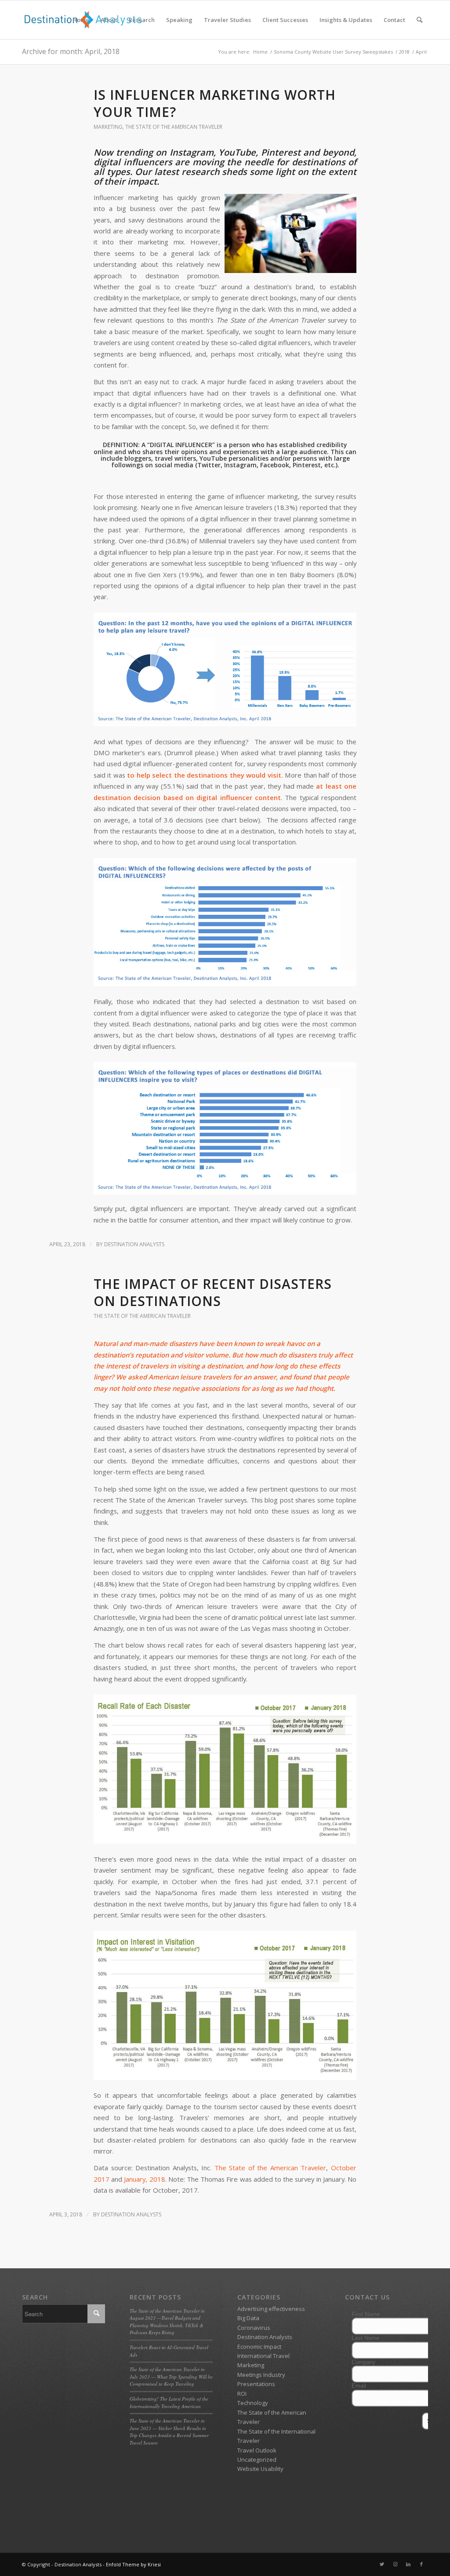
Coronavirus (254, 2328)
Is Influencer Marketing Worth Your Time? (215, 103)
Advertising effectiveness (271, 2309)
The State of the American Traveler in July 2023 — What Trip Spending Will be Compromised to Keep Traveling (171, 2376)
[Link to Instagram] (395, 2564)
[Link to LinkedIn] (408, 2564)
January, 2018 (144, 2179)
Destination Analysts (134, 1244)
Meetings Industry (261, 2375)
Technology (253, 2403)
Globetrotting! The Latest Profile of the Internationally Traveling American (169, 2402)
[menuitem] (81, 20)
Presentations (256, 2384)
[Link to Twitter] (382, 2564)
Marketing (108, 127)
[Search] (419, 20)
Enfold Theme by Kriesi (133, 2564)
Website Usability (260, 2469)
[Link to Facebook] (421, 2564)
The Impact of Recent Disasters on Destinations (213, 1292)
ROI (242, 2394)
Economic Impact (259, 2347)
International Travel (263, 2356)
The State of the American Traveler (174, 127)
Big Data (248, 2318)
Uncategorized (257, 2460)
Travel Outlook (257, 2450)
